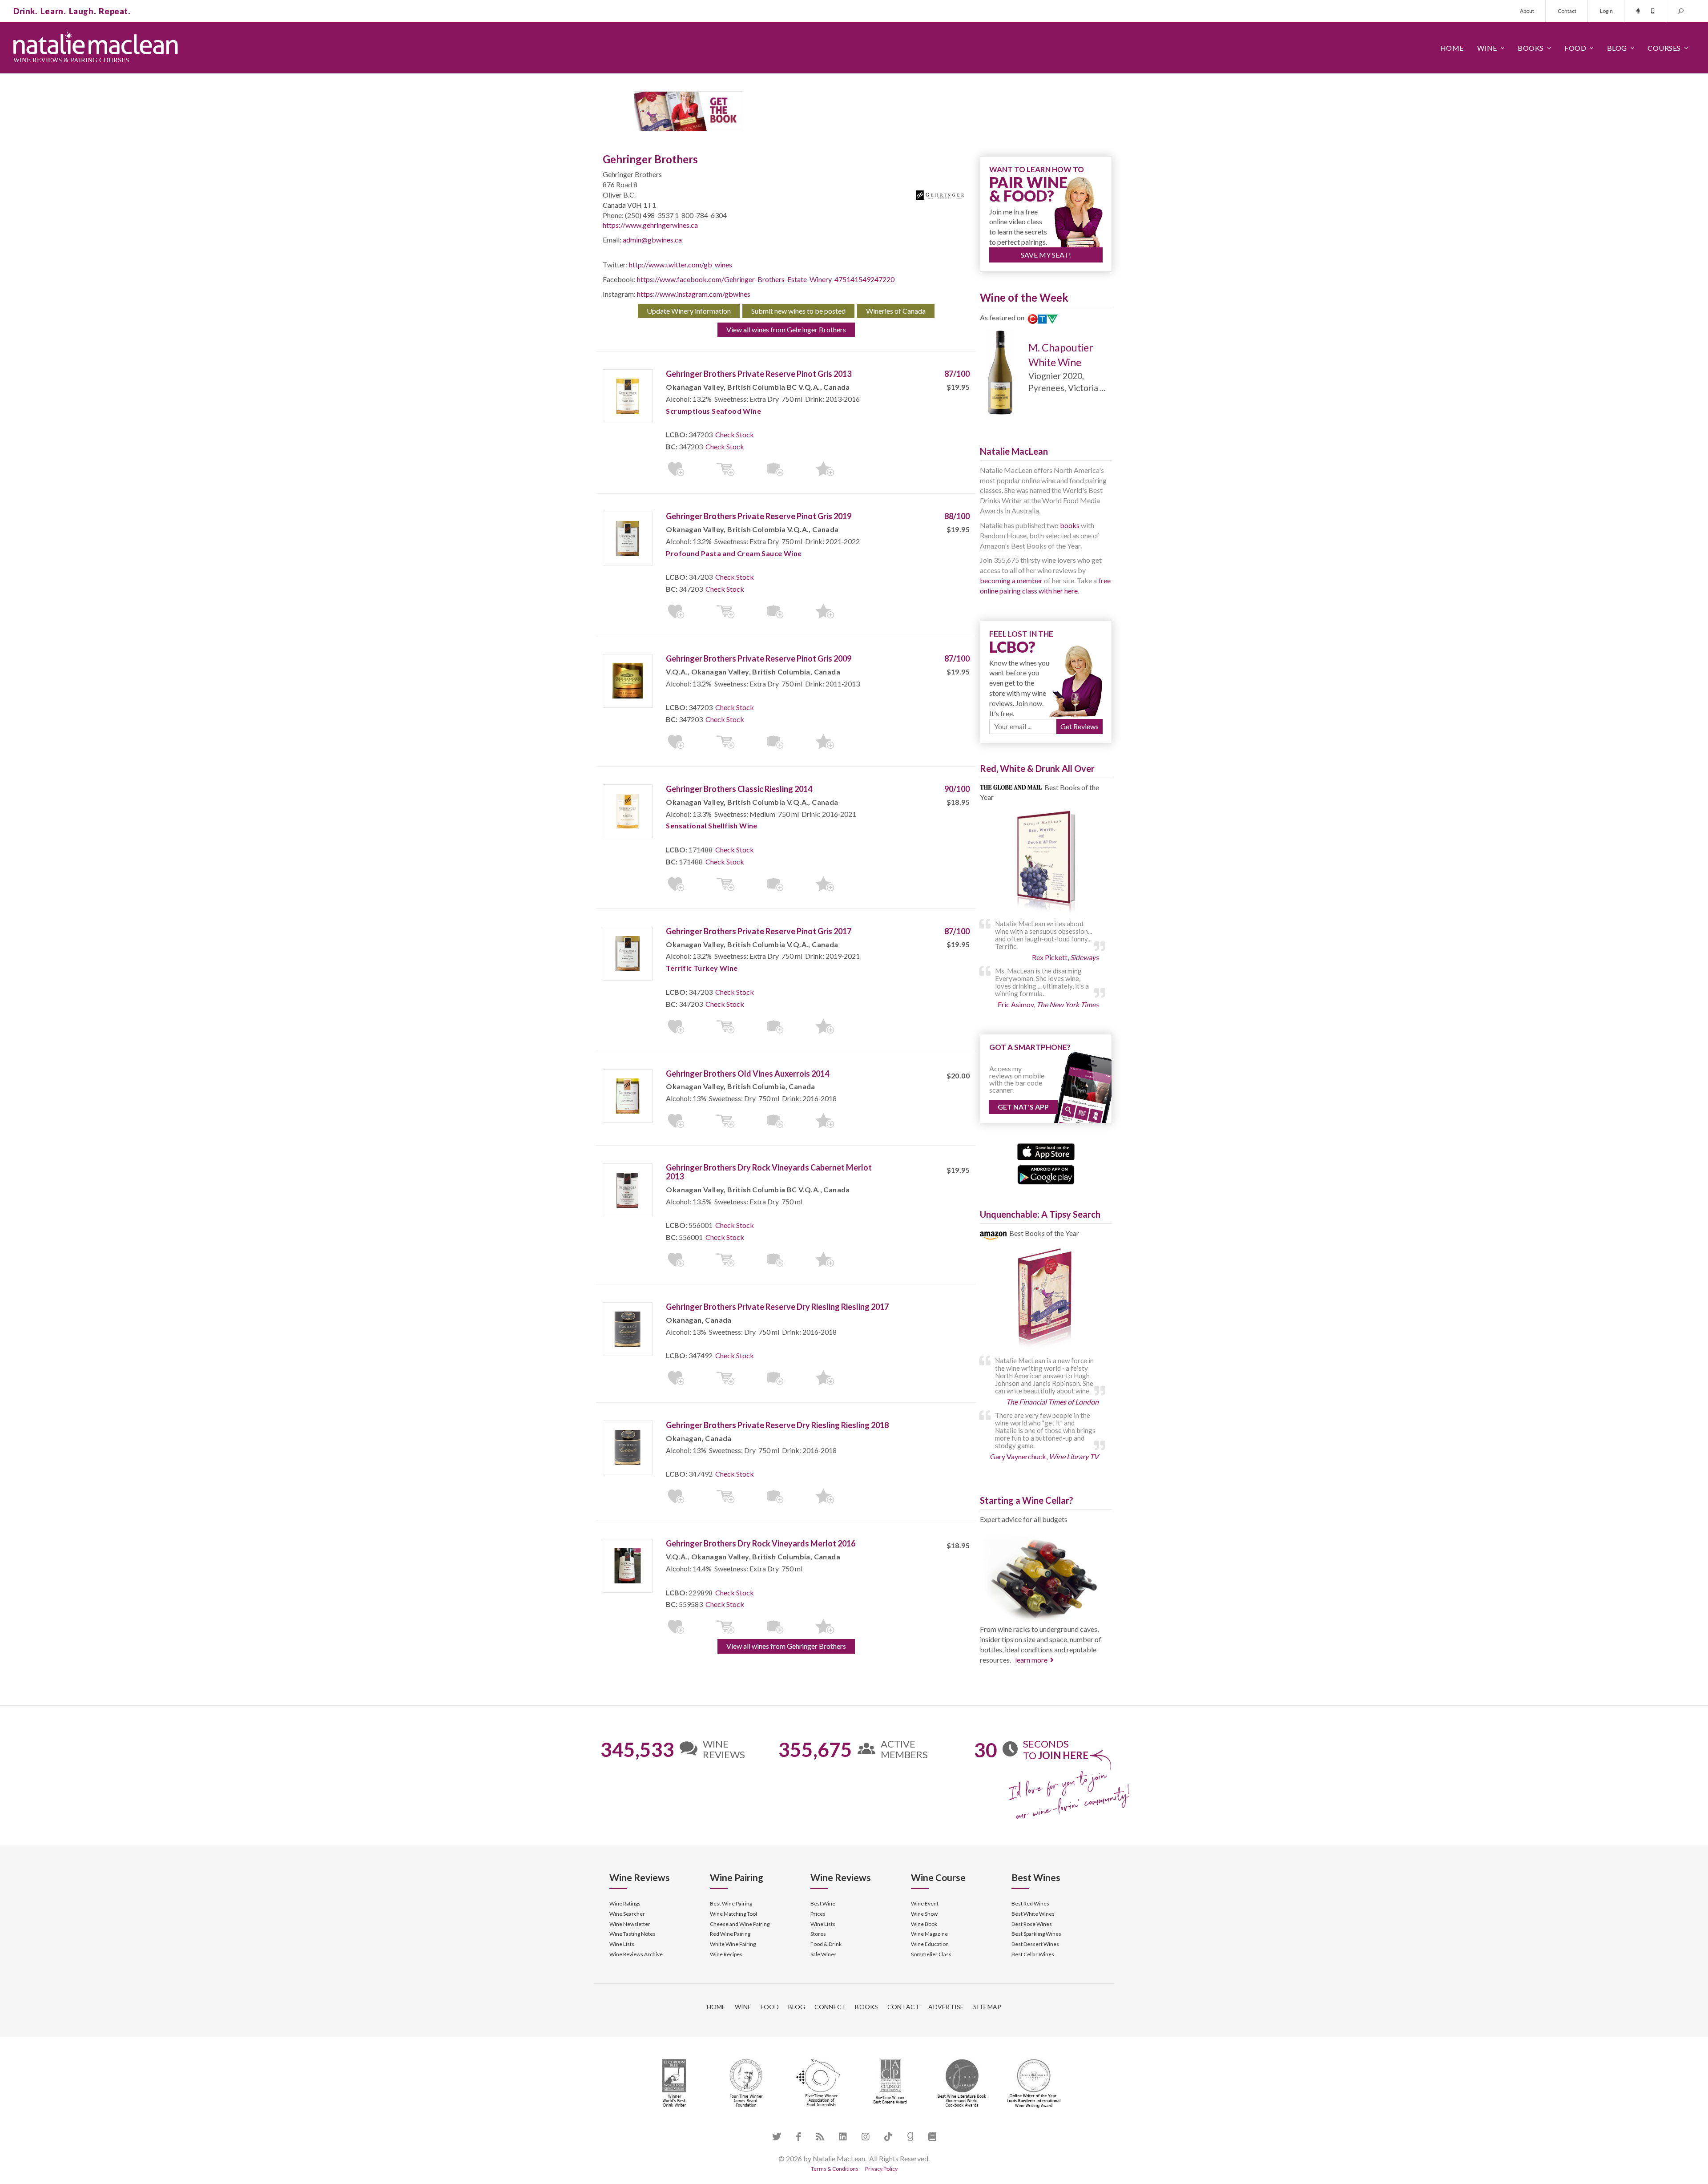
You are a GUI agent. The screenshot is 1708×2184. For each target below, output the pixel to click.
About (1527, 11)
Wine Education (930, 1944)
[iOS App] (1046, 1151)
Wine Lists (622, 1944)
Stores (818, 1934)
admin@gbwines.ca (652, 240)
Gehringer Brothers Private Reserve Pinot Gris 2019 (759, 516)
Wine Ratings (625, 1903)
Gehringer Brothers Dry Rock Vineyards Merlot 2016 (761, 1543)
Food (1575, 48)
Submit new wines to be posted (798, 311)
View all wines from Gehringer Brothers (786, 329)
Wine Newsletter (630, 1924)
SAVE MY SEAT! (1046, 255)
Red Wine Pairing (730, 1934)
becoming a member (1011, 580)
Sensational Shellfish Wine (711, 826)
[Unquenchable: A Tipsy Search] (1046, 1299)
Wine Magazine (929, 1934)
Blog (1617, 48)
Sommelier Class (931, 1954)
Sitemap (987, 2007)
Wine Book (924, 1924)
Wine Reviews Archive (636, 1954)
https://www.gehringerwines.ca (650, 225)
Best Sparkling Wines (1036, 1934)
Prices (818, 1914)
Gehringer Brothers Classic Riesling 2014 (739, 789)
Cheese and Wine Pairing (740, 1924)
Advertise (946, 2007)
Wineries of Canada (896, 311)
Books (1531, 48)
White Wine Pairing (733, 1944)
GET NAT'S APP (1023, 1107)
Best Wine (823, 1903)
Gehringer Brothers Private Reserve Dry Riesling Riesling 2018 (777, 1425)
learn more (1031, 1660)
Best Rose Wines (1032, 1924)
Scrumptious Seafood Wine (713, 411)
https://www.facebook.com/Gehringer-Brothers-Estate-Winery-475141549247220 (766, 279)
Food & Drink (826, 1944)
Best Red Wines (1030, 1903)
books (1070, 525)
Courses (1664, 48)
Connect (830, 2007)
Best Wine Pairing (731, 1903)
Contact (1567, 11)
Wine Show (924, 1914)
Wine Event (925, 1903)
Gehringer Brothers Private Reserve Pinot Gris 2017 (759, 931)
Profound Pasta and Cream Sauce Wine (734, 553)
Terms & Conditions (835, 2169)
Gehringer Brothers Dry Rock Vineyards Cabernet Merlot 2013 (769, 1172)
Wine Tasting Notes (632, 1934)
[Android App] (1046, 1174)
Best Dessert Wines (1035, 1944)
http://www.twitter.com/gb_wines (681, 264)
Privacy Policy (881, 2169)
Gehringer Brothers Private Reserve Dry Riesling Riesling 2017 (777, 1307)
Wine (1487, 48)
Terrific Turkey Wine (702, 968)
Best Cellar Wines (1033, 1954)
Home (1452, 48)
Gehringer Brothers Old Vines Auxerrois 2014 (747, 1074)
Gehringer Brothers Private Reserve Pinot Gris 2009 (759, 658)
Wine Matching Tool (733, 1914)
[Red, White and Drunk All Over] (1046, 862)
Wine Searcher (627, 1914)
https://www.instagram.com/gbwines (694, 294)
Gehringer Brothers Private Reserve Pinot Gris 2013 (759, 374)
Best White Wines (1033, 1914)
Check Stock (735, 434)
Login (1606, 11)
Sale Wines (824, 1954)
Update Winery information (689, 311)
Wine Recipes (726, 1954)
